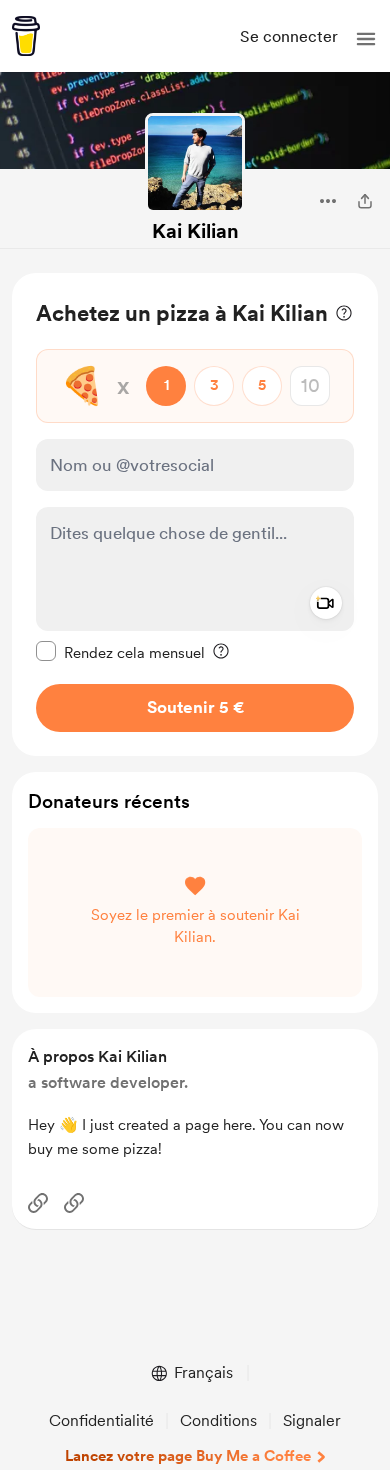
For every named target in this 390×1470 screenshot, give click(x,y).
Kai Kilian (195, 231)
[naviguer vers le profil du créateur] (195, 163)
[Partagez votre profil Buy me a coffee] (365, 201)
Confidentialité (101, 1420)
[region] (195, 514)
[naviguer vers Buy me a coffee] (26, 36)
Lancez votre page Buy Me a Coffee (188, 1456)
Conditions (218, 1420)
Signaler (312, 1420)
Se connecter (289, 36)
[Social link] (38, 1203)
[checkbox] (120, 652)
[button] (366, 39)
